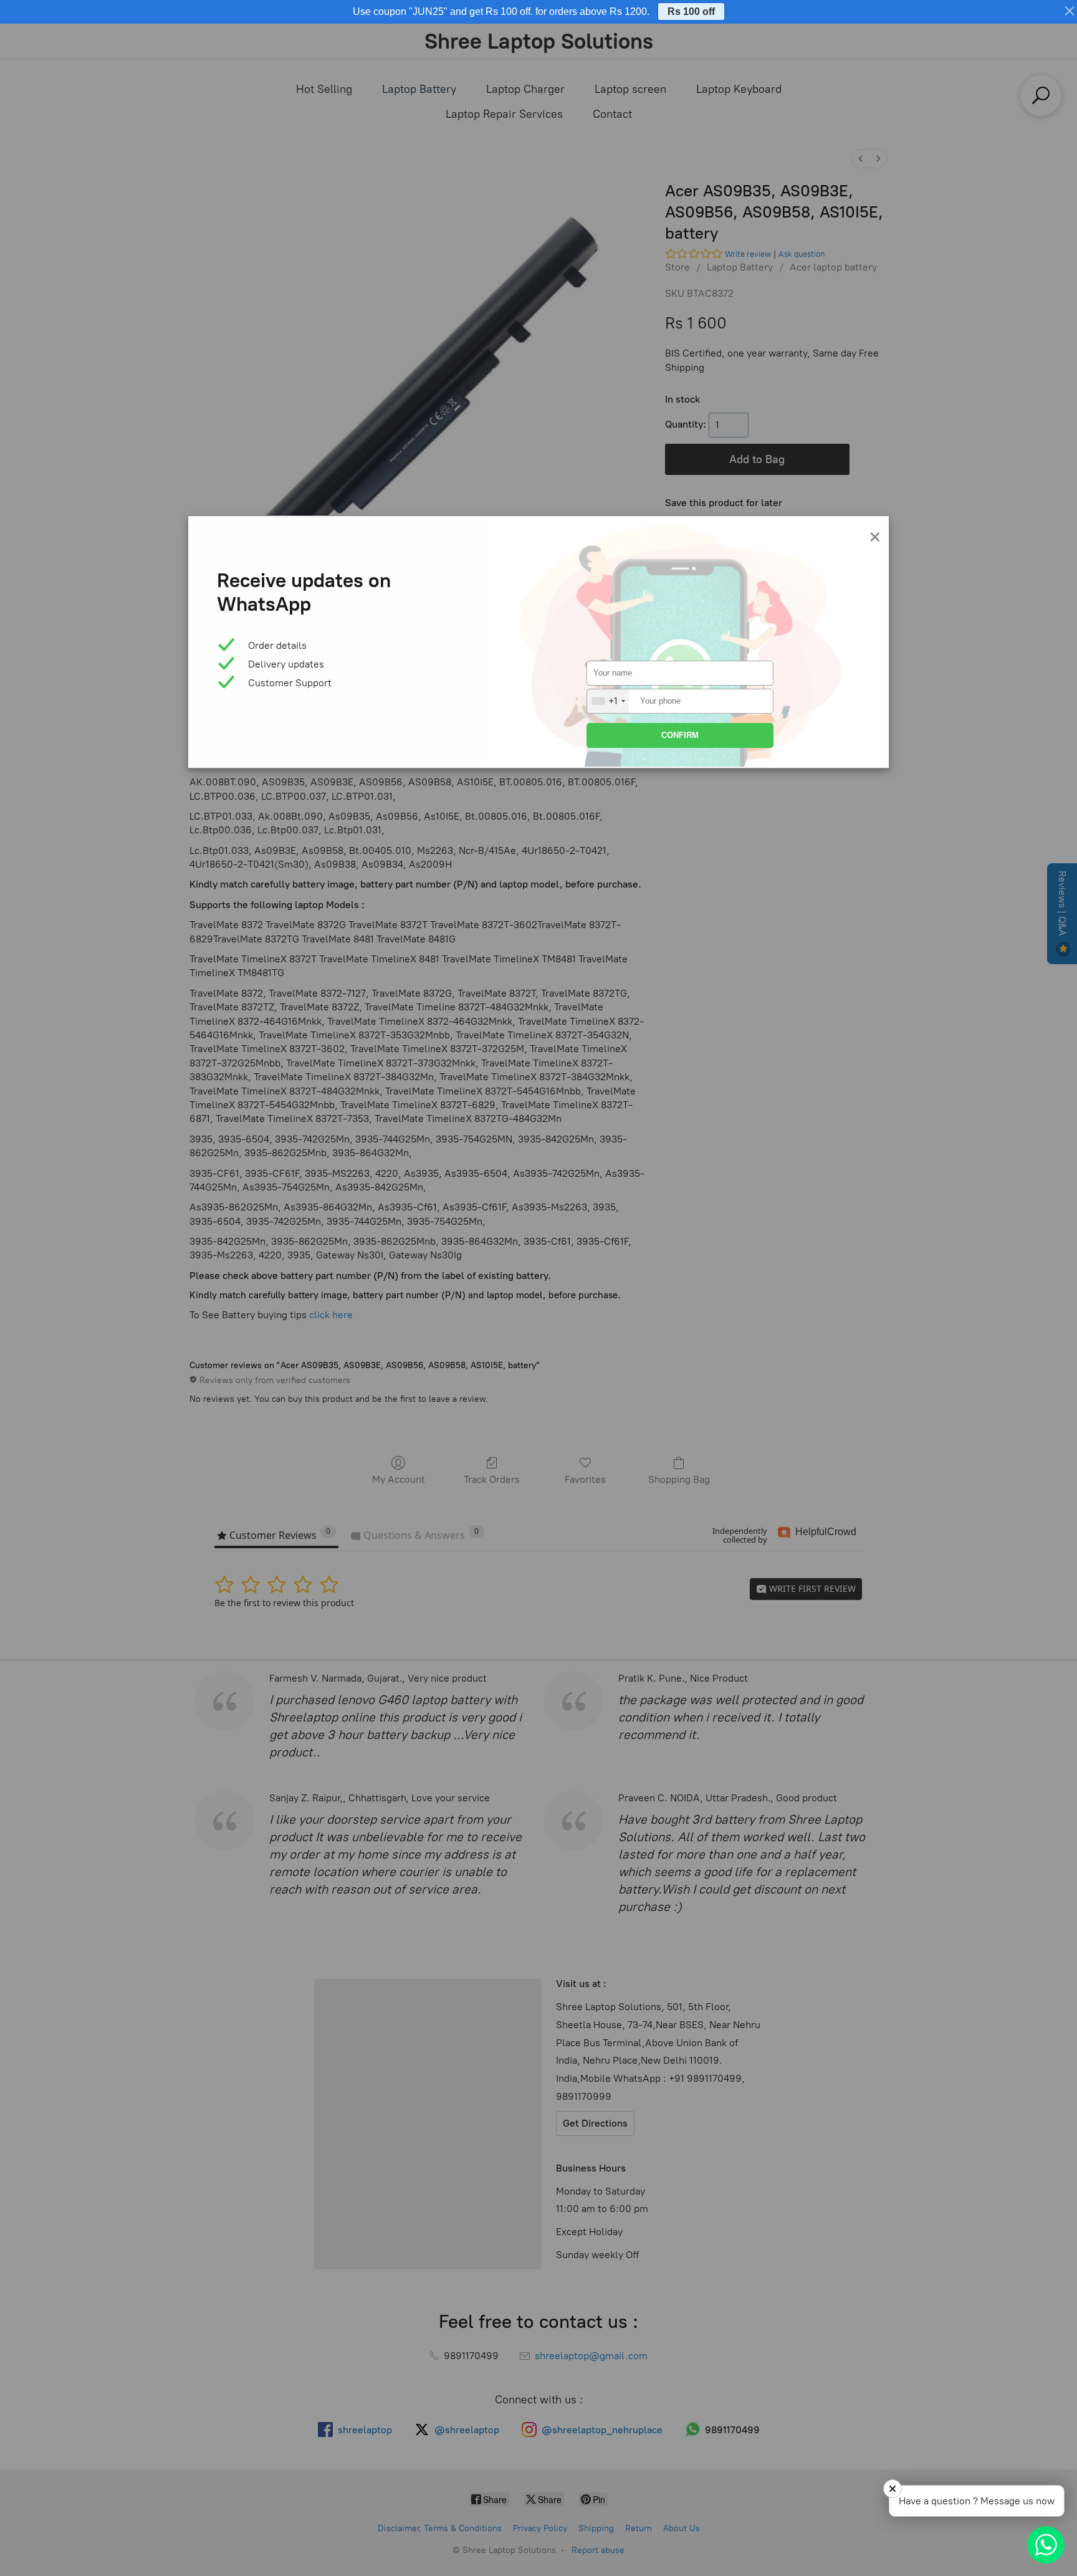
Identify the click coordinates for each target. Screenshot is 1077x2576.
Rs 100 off (691, 12)
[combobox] (608, 701)
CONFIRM (680, 735)
